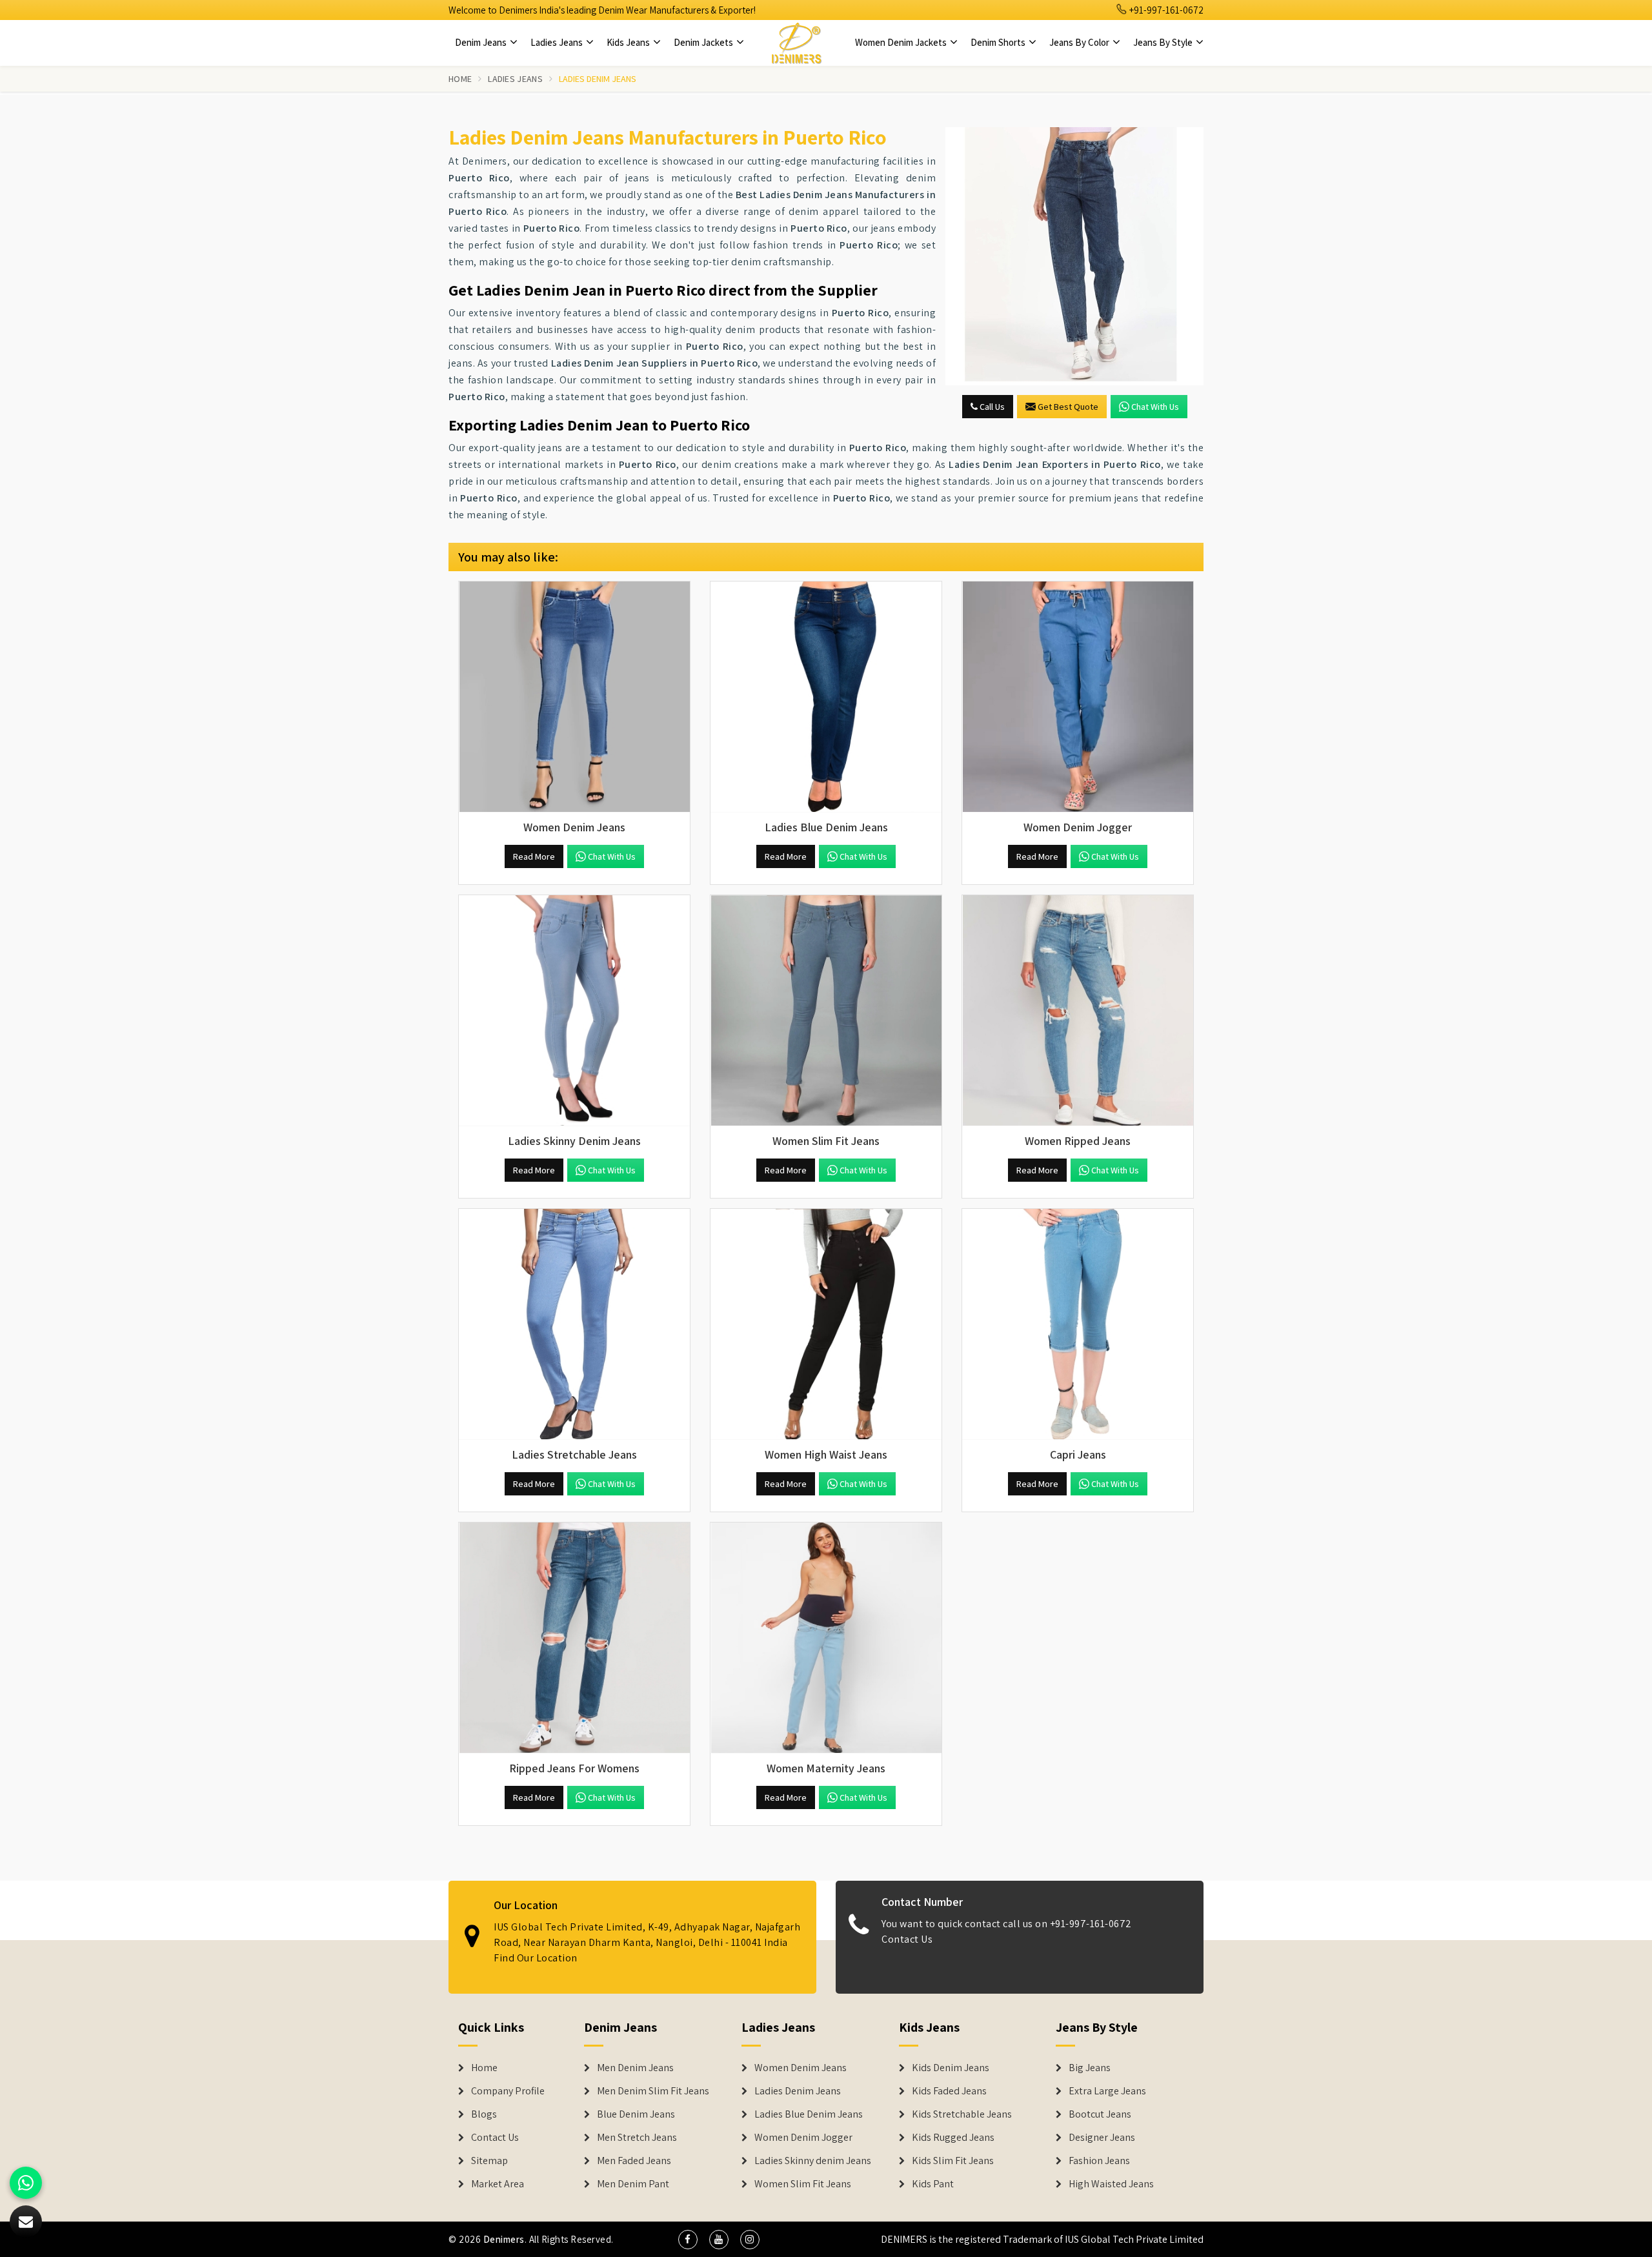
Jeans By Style (1164, 42)
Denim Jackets (704, 42)
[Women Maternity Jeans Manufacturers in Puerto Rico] (826, 1638)
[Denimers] (796, 43)
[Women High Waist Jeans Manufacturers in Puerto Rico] (826, 1324)
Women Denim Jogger (803, 2138)
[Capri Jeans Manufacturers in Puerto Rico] (1078, 1324)
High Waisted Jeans (1111, 2184)
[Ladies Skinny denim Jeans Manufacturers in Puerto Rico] (574, 1011)
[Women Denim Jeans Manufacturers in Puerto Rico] (574, 697)
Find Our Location (536, 1958)
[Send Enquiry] (1074, 256)
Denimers (504, 2239)
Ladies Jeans (558, 42)
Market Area (498, 2184)
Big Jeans (1090, 2068)
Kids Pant (933, 2184)
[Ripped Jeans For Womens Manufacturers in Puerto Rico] (574, 1638)
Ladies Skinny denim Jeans (813, 2161)
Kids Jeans (629, 42)
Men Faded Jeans (634, 2161)
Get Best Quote (1068, 407)
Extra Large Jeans (1107, 2091)
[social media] (688, 2240)
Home (460, 79)
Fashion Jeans (1099, 2161)
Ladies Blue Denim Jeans (809, 2114)
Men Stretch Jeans (637, 2138)
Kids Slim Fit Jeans (953, 2161)
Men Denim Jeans (635, 2068)
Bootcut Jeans (1100, 2114)
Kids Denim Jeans (951, 2068)
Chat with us (1155, 407)
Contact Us (907, 1939)
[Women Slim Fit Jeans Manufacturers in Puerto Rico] (826, 1011)
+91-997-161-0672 (1165, 10)
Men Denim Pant (633, 2184)
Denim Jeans (482, 42)
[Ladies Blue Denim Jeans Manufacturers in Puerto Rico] (826, 697)
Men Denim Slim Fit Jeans (653, 2091)
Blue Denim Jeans (636, 2114)
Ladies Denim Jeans (798, 2091)
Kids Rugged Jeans (953, 2138)
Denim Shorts (999, 42)
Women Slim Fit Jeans (803, 2184)
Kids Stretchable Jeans (962, 2114)
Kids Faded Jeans (949, 2091)
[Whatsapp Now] (26, 2183)
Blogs (484, 2114)
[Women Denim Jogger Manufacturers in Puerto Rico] (1078, 697)
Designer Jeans (1102, 2138)
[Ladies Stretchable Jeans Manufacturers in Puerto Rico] (574, 1324)
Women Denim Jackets (902, 42)
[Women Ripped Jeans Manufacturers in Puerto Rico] (1078, 1011)
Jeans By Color (1080, 42)
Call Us (991, 407)
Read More (534, 856)
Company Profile (508, 2091)
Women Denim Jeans (801, 2068)
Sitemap (489, 2161)
